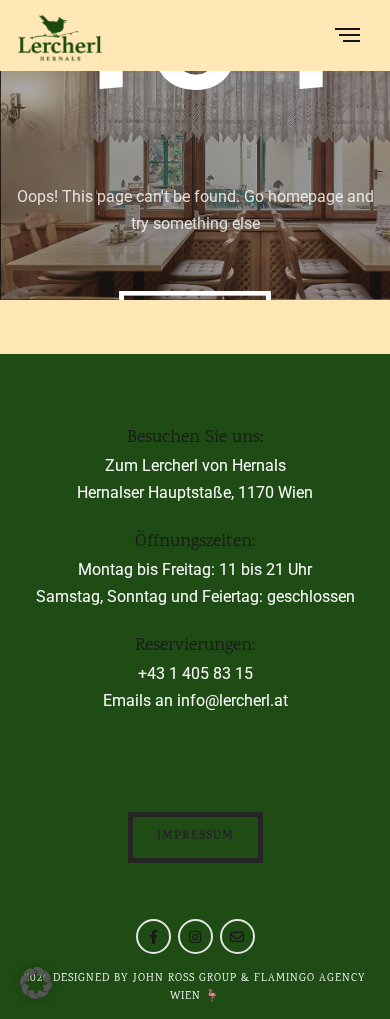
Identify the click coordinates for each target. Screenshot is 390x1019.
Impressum (195, 837)
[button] (36, 983)
